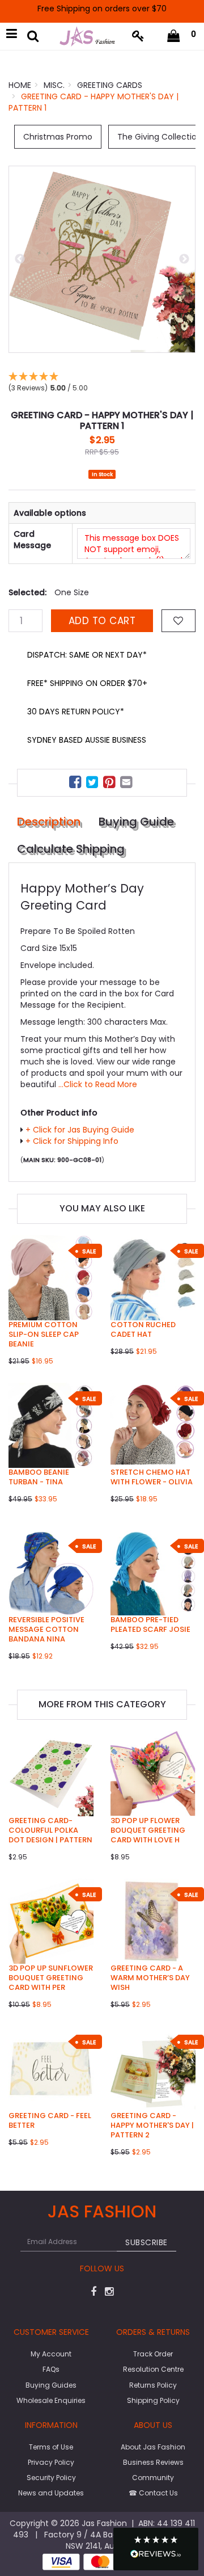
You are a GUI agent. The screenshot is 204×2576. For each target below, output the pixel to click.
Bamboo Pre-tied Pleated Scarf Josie (150, 1624)
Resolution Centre (153, 2369)
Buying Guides (51, 2385)
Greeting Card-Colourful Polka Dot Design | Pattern (50, 1830)
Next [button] (184, 259)
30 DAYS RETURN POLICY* (76, 712)
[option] (102, 259)
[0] (174, 36)
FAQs (51, 2369)
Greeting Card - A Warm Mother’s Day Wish (150, 1978)
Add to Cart (102, 621)
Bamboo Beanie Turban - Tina (39, 1477)
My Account (51, 2354)
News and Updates (51, 2493)
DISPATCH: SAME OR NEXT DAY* (87, 655)
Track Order (153, 2354)
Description (49, 822)
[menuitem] (76, 784)
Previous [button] (20, 259)
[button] (156, 2549)
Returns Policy (153, 2385)
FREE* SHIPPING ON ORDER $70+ (87, 683)
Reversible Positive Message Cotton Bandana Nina (46, 1629)
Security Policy (51, 2478)
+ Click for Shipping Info (72, 1141)
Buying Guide (136, 822)
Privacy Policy (51, 2462)
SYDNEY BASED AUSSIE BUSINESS (87, 740)
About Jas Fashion (153, 2447)
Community (153, 2478)
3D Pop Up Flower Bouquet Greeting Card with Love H (148, 1830)
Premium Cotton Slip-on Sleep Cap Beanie (44, 1334)
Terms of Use (51, 2447)
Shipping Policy (153, 2400)
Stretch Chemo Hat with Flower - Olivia (152, 1477)
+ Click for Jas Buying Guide (80, 1130)
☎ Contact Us (153, 2493)
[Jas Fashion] (87, 36)
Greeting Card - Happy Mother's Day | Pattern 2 (152, 2125)
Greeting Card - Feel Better (50, 2120)
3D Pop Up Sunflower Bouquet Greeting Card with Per (51, 1978)
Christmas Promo (58, 137)
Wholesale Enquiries (51, 2400)
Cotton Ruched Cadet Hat (143, 1329)
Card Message (32, 540)
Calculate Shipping (71, 849)
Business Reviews (153, 2462)
